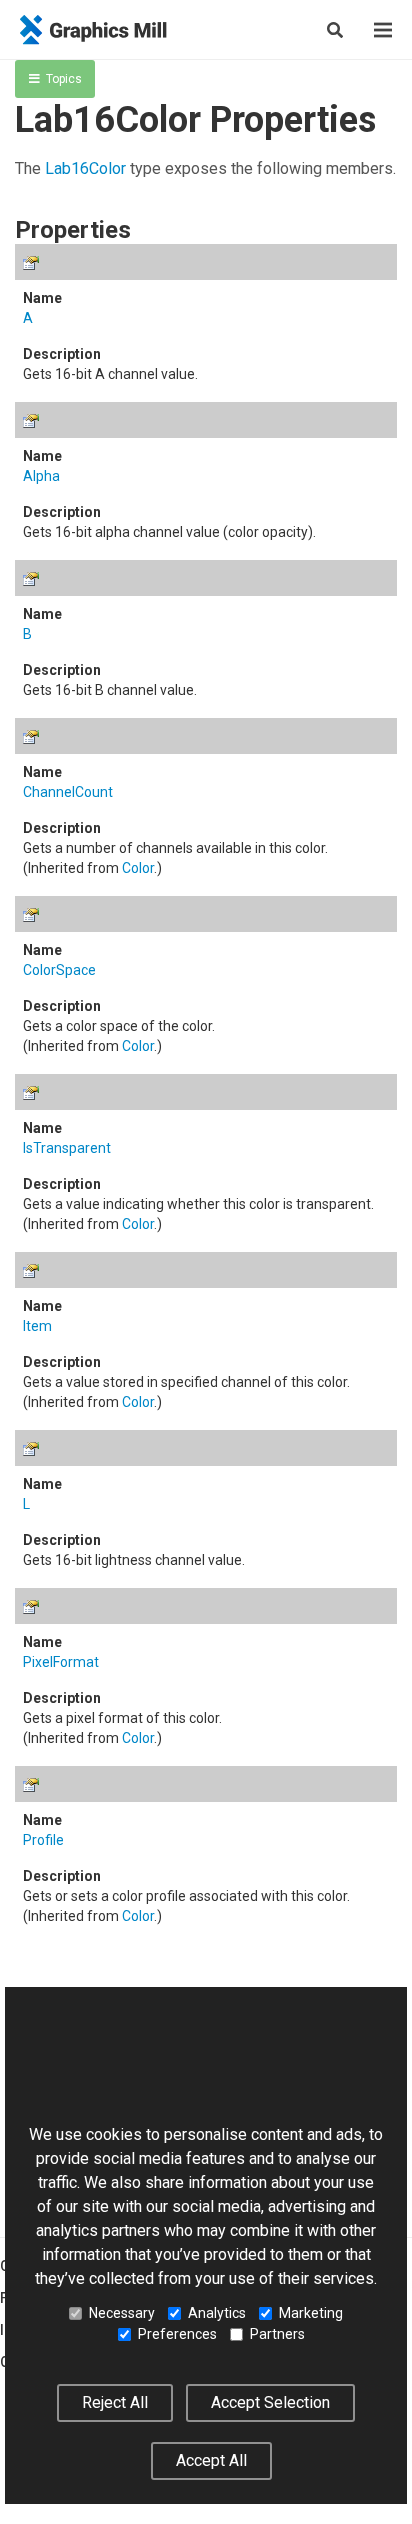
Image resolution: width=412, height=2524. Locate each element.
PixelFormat (61, 1662)
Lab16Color (85, 168)
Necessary (122, 2313)
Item (37, 1326)
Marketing (311, 2313)
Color (138, 868)
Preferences (177, 2334)
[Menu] (383, 30)
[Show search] (335, 30)
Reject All (115, 2402)
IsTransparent (67, 1148)
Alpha (41, 476)
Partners (277, 2334)
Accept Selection (270, 2402)
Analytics (217, 2313)
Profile (43, 1840)
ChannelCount (68, 792)
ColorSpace (59, 970)
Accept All (211, 2460)
